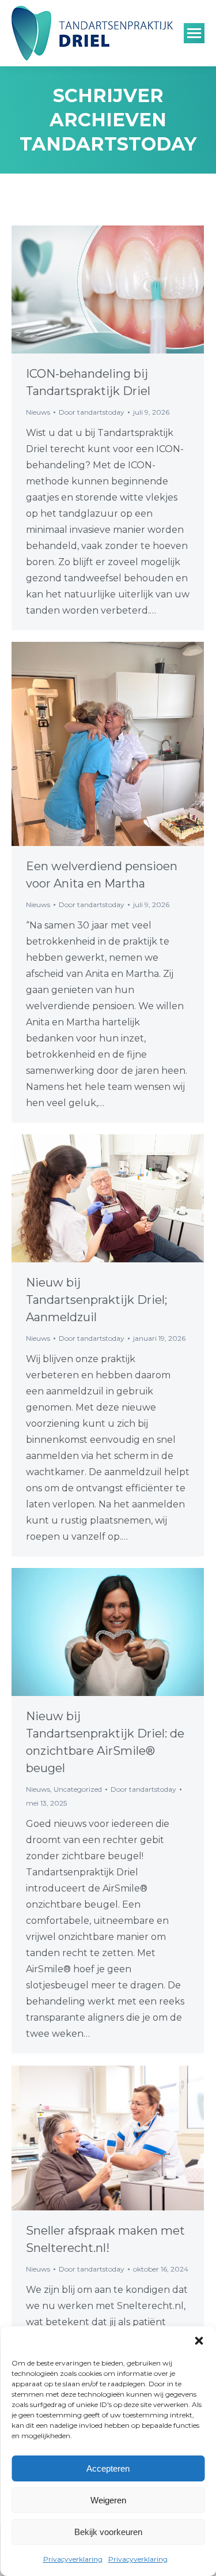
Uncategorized (78, 1789)
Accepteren (108, 2468)
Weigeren (108, 2500)
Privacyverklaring (73, 2559)
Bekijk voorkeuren (108, 2532)
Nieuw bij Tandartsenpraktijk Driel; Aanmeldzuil (96, 1300)
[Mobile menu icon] (194, 33)
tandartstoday (108, 144)
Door (92, 412)
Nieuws (38, 412)
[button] (199, 2341)
